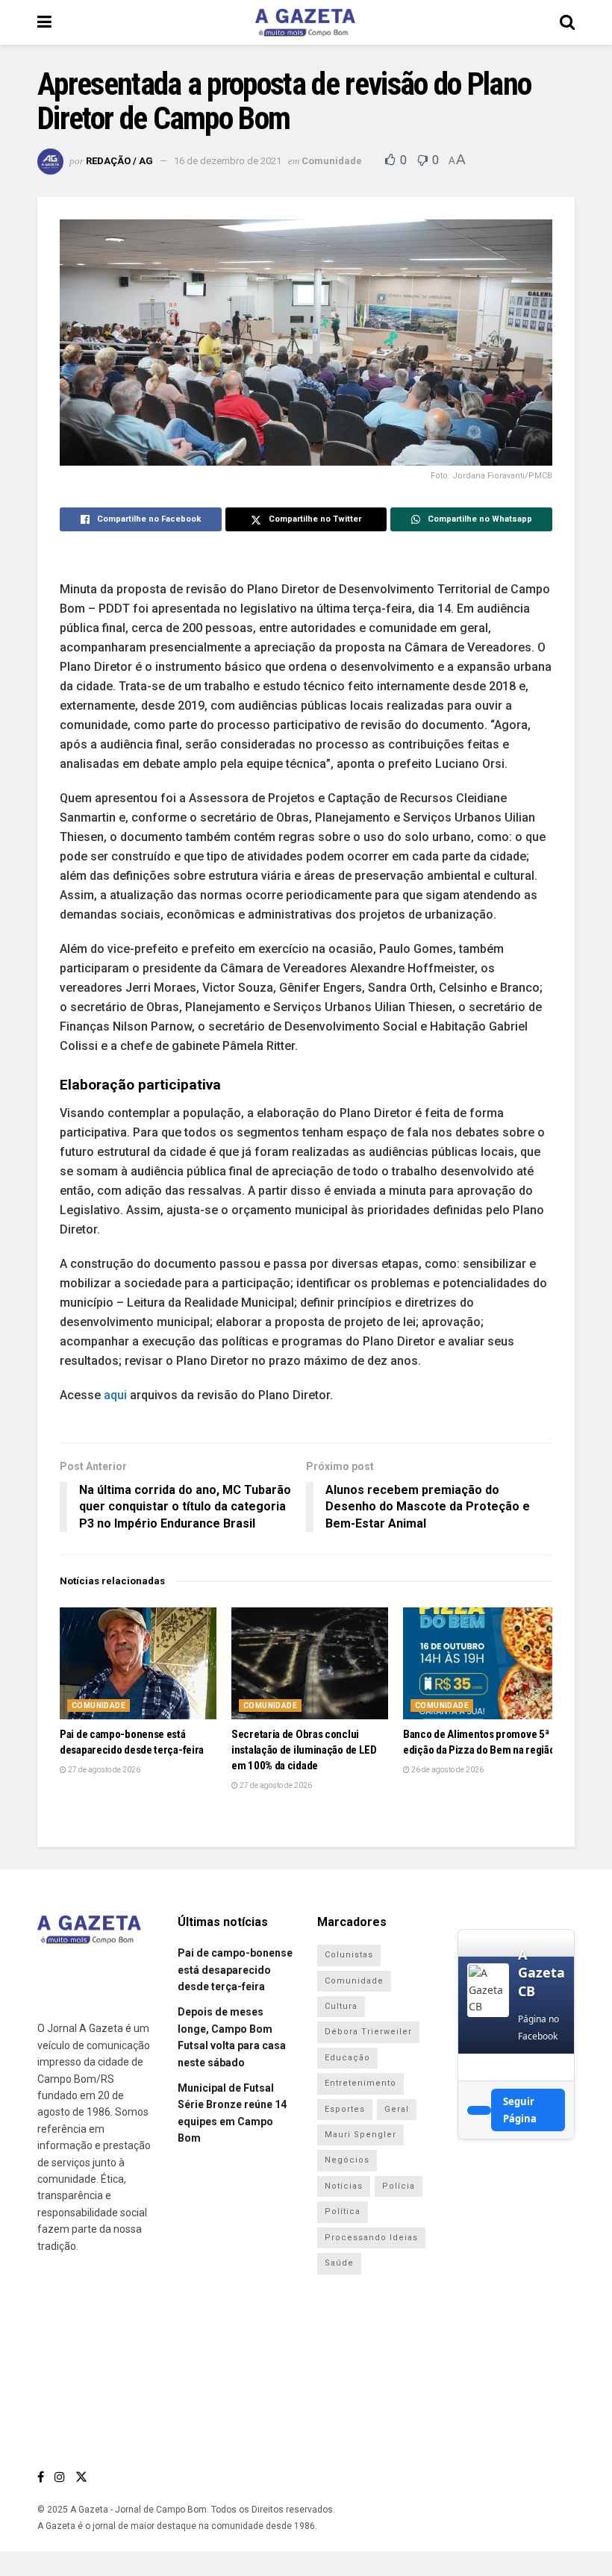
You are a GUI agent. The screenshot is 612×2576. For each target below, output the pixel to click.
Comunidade (332, 161)
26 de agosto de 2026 (447, 1770)
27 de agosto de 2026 (103, 1770)
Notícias (344, 2186)
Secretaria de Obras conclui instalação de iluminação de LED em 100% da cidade (304, 1750)
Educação (347, 2058)
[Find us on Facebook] (41, 2477)
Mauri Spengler (360, 2135)
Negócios (347, 2160)
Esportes (345, 2109)
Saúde (339, 2263)
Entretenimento (360, 2083)
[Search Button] (567, 22)
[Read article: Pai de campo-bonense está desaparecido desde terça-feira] (138, 1663)
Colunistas (349, 1955)
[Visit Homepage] (305, 22)
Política (343, 2211)
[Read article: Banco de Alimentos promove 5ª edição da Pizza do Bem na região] (481, 1663)
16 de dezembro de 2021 (228, 161)
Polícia (399, 2186)
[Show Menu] (44, 22)
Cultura (341, 2006)
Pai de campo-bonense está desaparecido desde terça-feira (235, 1970)
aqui (117, 1395)
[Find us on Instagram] (60, 2477)
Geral (397, 2109)
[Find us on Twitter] (81, 2477)
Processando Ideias (371, 2238)
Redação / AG (119, 161)
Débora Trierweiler (368, 2032)
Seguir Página (520, 2110)
